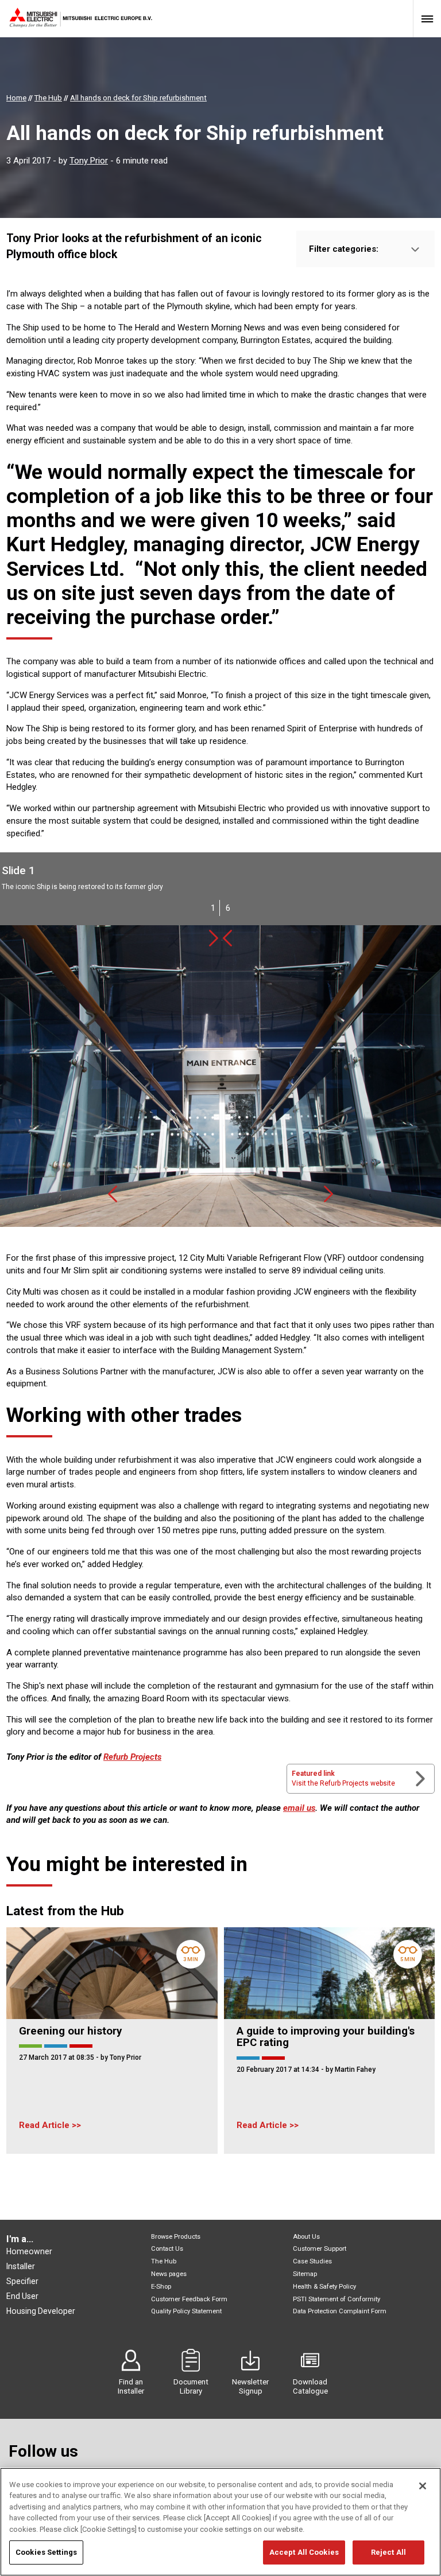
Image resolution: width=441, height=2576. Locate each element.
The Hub (164, 2261)
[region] (220, 2522)
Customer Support (320, 2249)
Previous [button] (113, 1194)
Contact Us (167, 2249)
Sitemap (305, 2274)
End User (22, 2296)
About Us (306, 2237)
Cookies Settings (46, 2552)
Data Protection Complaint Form (340, 2311)
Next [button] (328, 1194)
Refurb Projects (132, 1757)
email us (299, 1808)
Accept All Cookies (304, 2552)
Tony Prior (89, 161)
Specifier (22, 2281)
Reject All (388, 2552)
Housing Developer (41, 2311)
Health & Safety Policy (324, 2287)
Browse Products (176, 2237)
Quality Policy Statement (186, 2311)
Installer (21, 2266)
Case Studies (312, 2261)
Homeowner (29, 2251)
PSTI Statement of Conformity (336, 2299)
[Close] (423, 2486)
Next (214, 938)
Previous (227, 938)
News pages (169, 2274)
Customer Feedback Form (189, 2299)
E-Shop (161, 2287)
